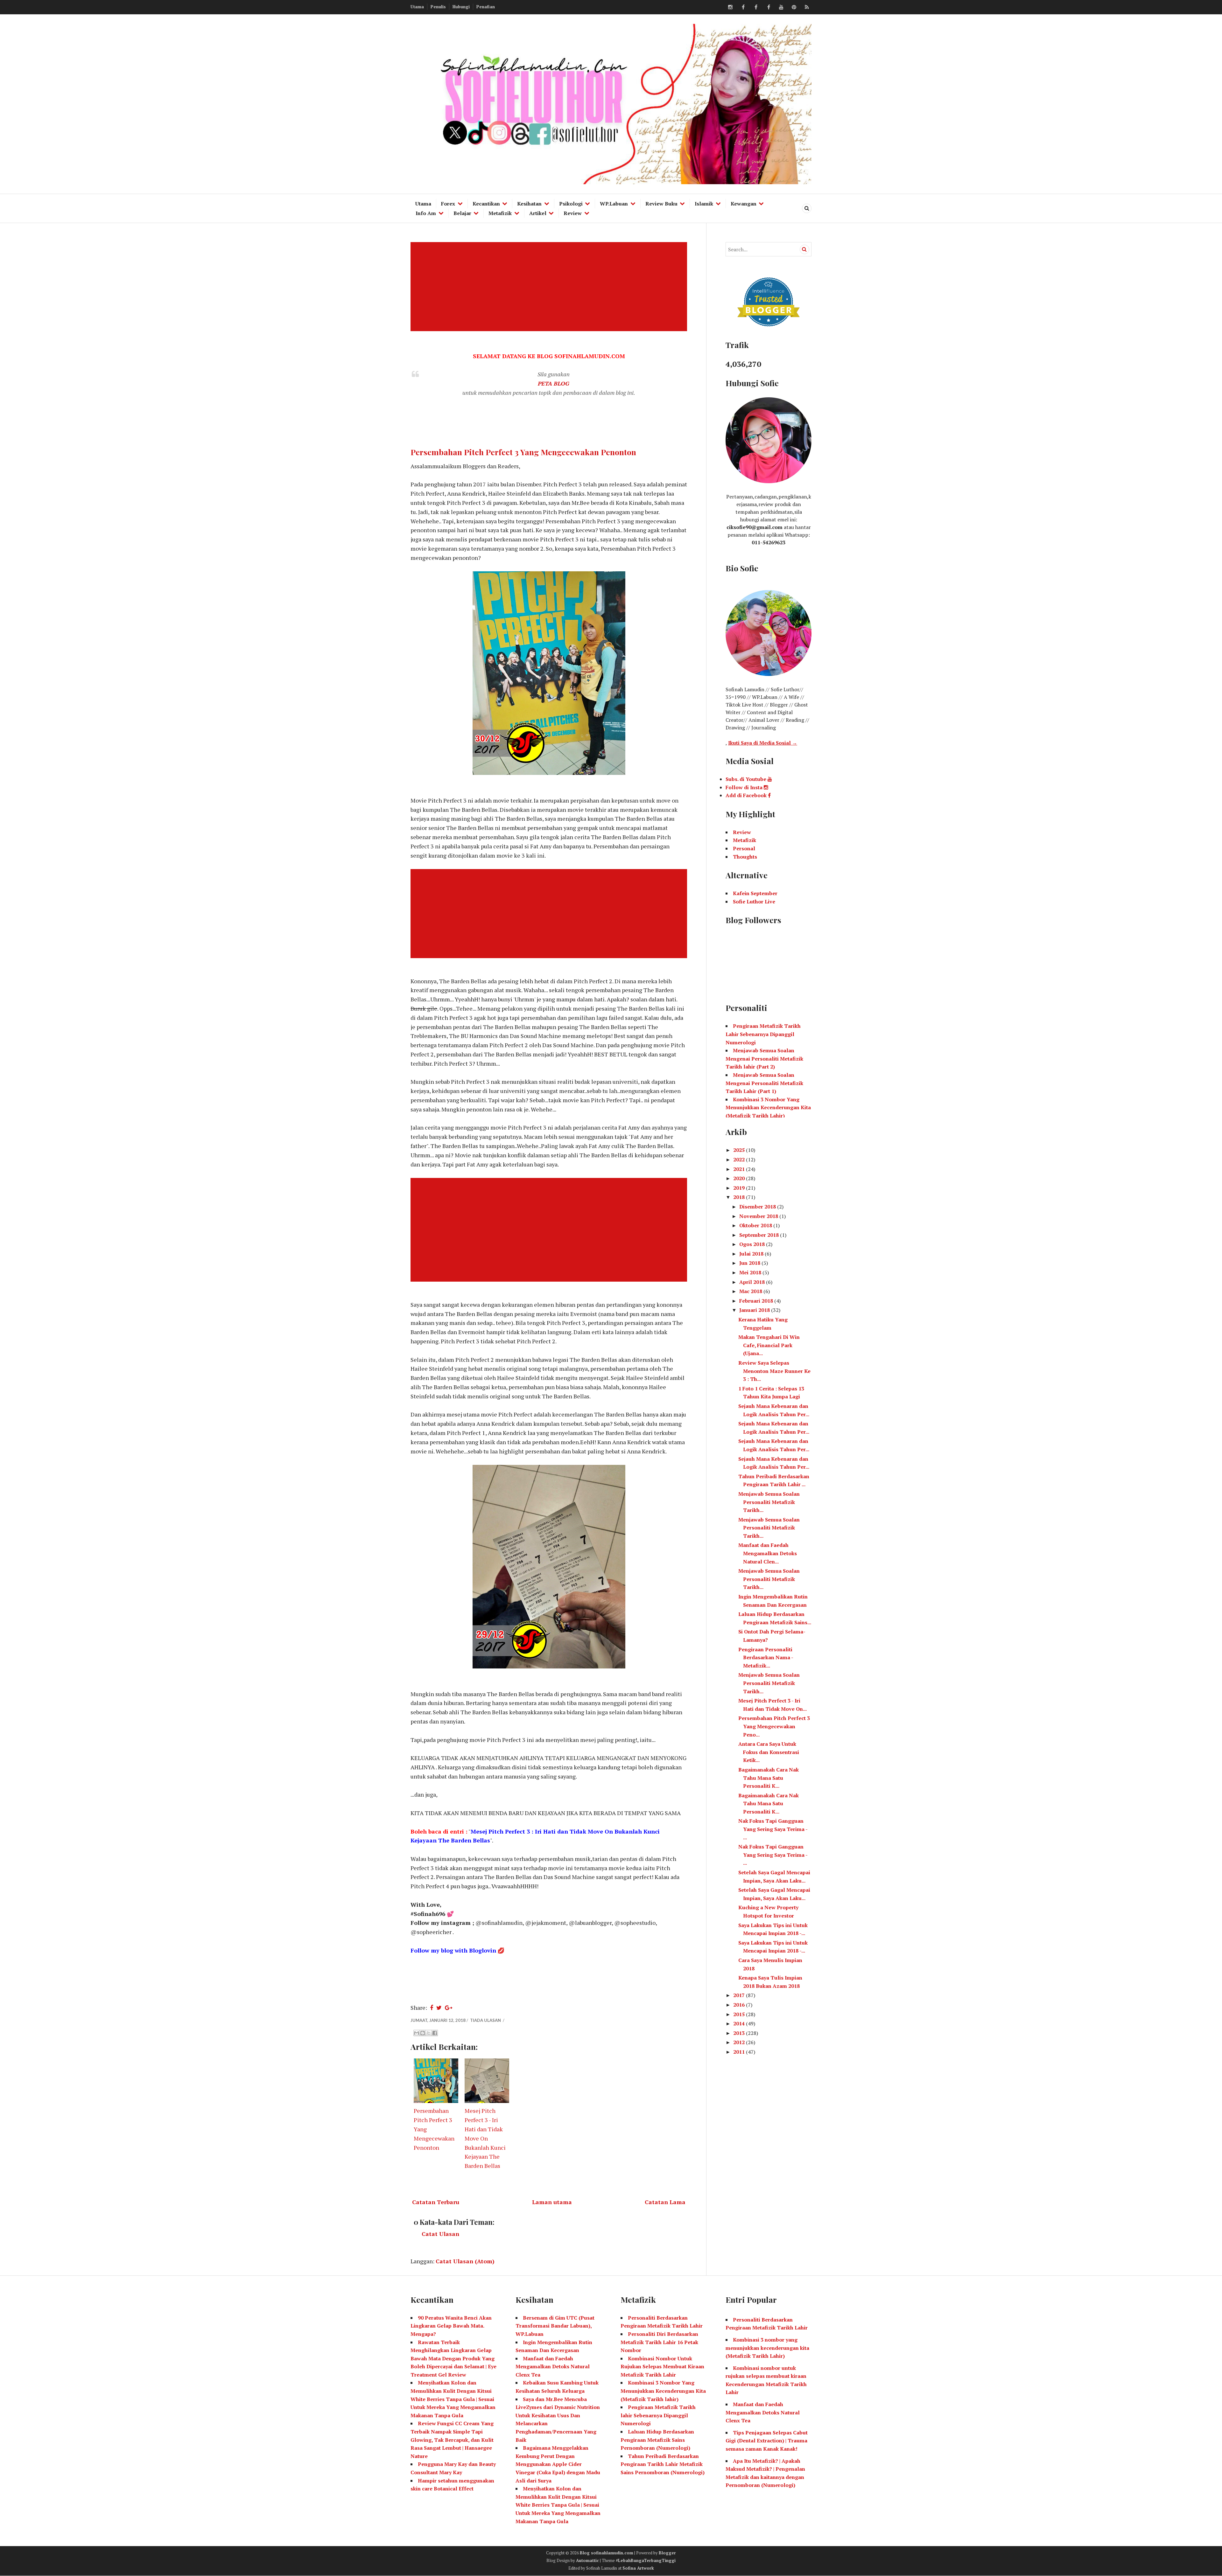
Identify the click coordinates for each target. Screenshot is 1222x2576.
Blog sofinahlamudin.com (607, 2553)
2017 (740, 1995)
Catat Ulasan (440, 2234)
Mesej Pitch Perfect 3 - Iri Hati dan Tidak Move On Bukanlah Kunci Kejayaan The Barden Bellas (485, 2138)
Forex (448, 204)
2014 (740, 2023)
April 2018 (753, 1282)
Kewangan (744, 204)
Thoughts (745, 857)
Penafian (486, 7)
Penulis (438, 7)
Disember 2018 (758, 1207)
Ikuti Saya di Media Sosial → (763, 743)
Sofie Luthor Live (754, 902)
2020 (740, 1178)
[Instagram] (730, 7)
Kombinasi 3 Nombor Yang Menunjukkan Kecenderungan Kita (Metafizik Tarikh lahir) (663, 2391)
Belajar (462, 213)
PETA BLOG (554, 383)
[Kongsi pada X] (429, 2033)
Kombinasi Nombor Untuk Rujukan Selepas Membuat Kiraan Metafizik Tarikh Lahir (662, 2367)
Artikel (538, 213)
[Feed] (807, 7)
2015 (740, 2014)
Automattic (587, 2560)
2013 (740, 2033)
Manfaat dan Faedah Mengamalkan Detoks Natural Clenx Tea (553, 2367)
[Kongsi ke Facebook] (435, 2033)
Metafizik (500, 213)
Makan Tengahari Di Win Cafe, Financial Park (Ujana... (769, 1345)
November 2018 (759, 1216)
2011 (740, 2052)
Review (573, 213)
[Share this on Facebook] (432, 2008)
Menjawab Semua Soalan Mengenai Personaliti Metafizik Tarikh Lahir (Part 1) (764, 1083)
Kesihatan (529, 204)
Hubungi (461, 7)
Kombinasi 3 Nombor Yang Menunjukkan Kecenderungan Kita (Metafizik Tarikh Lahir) (768, 1107)
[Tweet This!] (439, 2008)
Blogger (667, 2553)
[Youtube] (781, 7)
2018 (740, 1197)
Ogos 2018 (753, 1244)
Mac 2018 (751, 1291)
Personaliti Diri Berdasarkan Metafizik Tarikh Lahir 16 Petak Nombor (659, 2342)
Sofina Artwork (638, 2568)
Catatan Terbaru (436, 2202)
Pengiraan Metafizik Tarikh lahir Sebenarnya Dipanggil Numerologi (658, 2415)
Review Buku (661, 204)
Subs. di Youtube (747, 779)
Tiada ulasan (486, 2020)
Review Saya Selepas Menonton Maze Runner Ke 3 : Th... (774, 1371)
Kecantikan (486, 204)
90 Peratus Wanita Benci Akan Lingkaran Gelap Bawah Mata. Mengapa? (451, 2326)
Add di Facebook (747, 795)
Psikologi (571, 204)
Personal (744, 848)
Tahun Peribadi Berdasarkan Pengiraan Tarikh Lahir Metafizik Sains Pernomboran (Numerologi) (663, 2464)
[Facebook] (743, 7)
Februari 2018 (757, 1301)
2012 (740, 2042)
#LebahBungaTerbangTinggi (646, 2560)
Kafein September (755, 893)
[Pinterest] (794, 7)
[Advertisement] (550, 287)
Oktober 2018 (756, 1225)
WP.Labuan (614, 204)
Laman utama (552, 2202)
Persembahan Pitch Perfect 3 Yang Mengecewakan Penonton (523, 452)
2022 (740, 1159)
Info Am (426, 213)
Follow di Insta (745, 787)
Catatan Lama (665, 2202)
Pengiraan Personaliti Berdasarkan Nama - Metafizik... (766, 1657)
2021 (740, 1169)
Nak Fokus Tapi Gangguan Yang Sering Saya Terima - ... (773, 1829)
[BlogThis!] (423, 2033)
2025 (740, 1150)
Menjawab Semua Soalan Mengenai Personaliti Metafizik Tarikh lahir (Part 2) (764, 1058)
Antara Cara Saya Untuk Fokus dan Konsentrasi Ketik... (769, 1752)
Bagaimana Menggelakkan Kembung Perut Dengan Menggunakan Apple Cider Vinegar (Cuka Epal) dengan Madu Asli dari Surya (558, 2464)
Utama (417, 7)
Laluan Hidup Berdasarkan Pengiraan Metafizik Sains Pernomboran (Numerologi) (657, 2440)
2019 (740, 1188)
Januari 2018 (755, 1310)
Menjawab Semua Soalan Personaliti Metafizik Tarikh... (769, 1502)
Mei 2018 (751, 1272)
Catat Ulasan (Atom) (465, 2261)
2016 (740, 2005)
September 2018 (760, 1235)
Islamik (704, 204)
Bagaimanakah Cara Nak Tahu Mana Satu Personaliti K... (769, 1778)
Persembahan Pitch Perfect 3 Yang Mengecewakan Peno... (774, 1726)
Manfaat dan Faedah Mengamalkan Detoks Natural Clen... (768, 1553)
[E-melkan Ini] (417, 2033)
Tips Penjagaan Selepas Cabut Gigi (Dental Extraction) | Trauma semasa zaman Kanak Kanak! (767, 2441)
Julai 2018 (752, 1254)
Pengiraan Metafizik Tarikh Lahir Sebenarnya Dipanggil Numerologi (763, 1034)
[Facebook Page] (769, 7)
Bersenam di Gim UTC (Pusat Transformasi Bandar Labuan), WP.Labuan (555, 2326)
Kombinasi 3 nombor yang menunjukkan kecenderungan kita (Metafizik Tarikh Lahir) (767, 2348)
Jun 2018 (750, 1263)
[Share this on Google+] (449, 2008)
